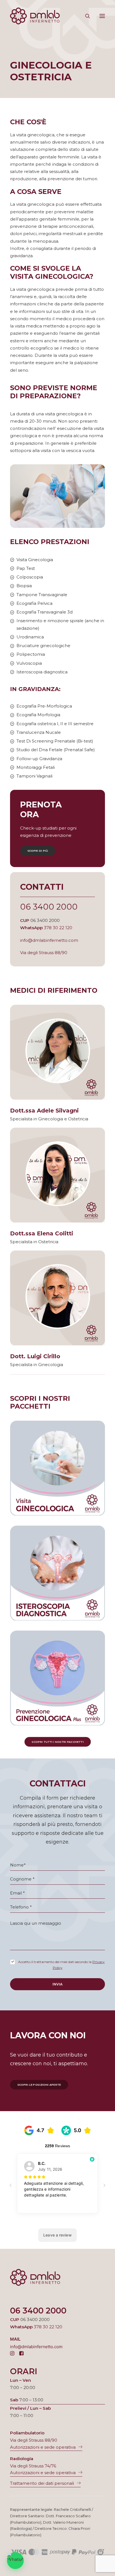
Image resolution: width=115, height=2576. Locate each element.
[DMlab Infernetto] (35, 16)
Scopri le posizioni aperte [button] (39, 2085)
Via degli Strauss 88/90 (44, 953)
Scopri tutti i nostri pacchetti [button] (57, 1742)
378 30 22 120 (58, 928)
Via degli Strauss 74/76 (33, 2466)
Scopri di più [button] (38, 851)
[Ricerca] (85, 16)
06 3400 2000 (49, 907)
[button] (102, 16)
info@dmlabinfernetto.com (49, 940)
